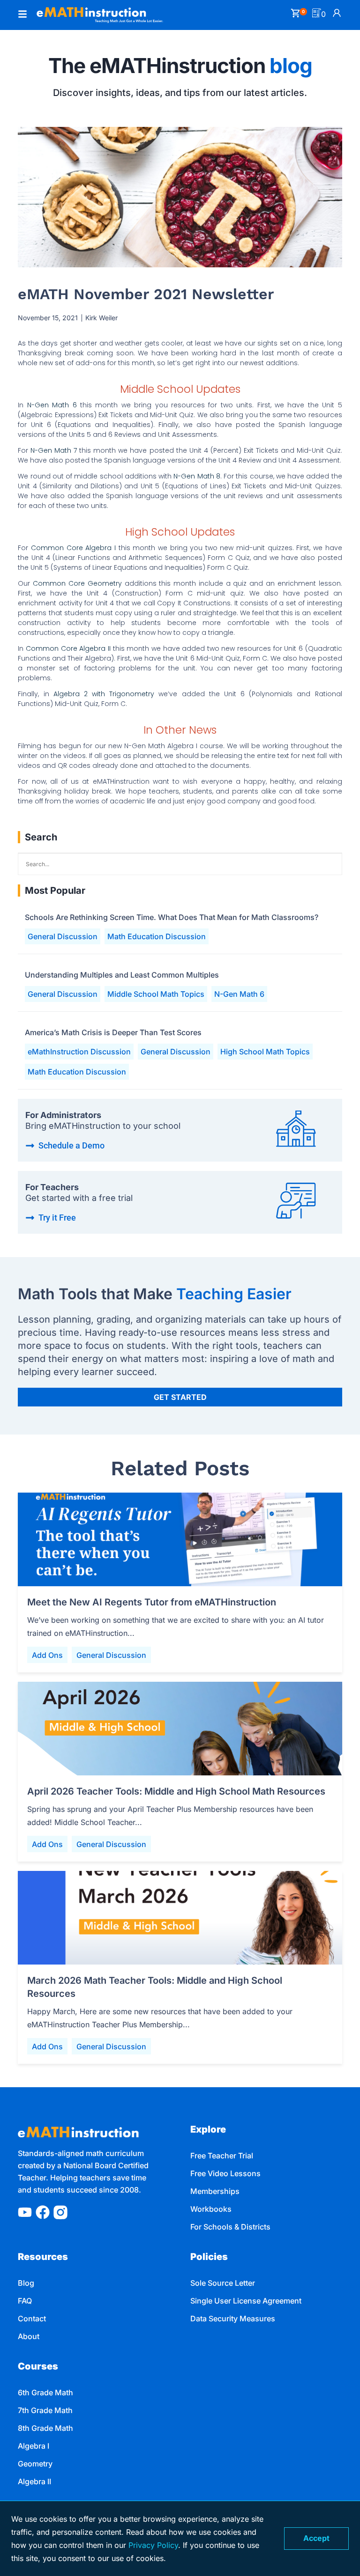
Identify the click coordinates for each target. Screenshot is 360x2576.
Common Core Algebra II (68, 648)
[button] (22, 15)
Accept (316, 2538)
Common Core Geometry (77, 583)
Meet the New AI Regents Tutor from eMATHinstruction (152, 1602)
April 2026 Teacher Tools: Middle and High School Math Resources (176, 1791)
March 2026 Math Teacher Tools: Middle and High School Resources (155, 1987)
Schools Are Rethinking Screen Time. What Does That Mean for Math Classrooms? (172, 917)
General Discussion (63, 936)
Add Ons (47, 1655)
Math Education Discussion (157, 936)
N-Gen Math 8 (197, 476)
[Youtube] (25, 2212)
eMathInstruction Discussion (79, 1052)
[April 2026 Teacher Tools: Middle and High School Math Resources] (180, 1729)
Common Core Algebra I (73, 548)
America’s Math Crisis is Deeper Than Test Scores (113, 1032)
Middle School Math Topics (156, 994)
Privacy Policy (153, 2545)
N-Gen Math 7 (54, 450)
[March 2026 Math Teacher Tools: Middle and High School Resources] (180, 1918)
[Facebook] (43, 2212)
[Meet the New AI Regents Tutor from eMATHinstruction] (180, 1539)
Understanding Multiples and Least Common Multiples (122, 975)
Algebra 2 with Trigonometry (106, 694)
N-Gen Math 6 (52, 405)
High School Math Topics (265, 1052)
